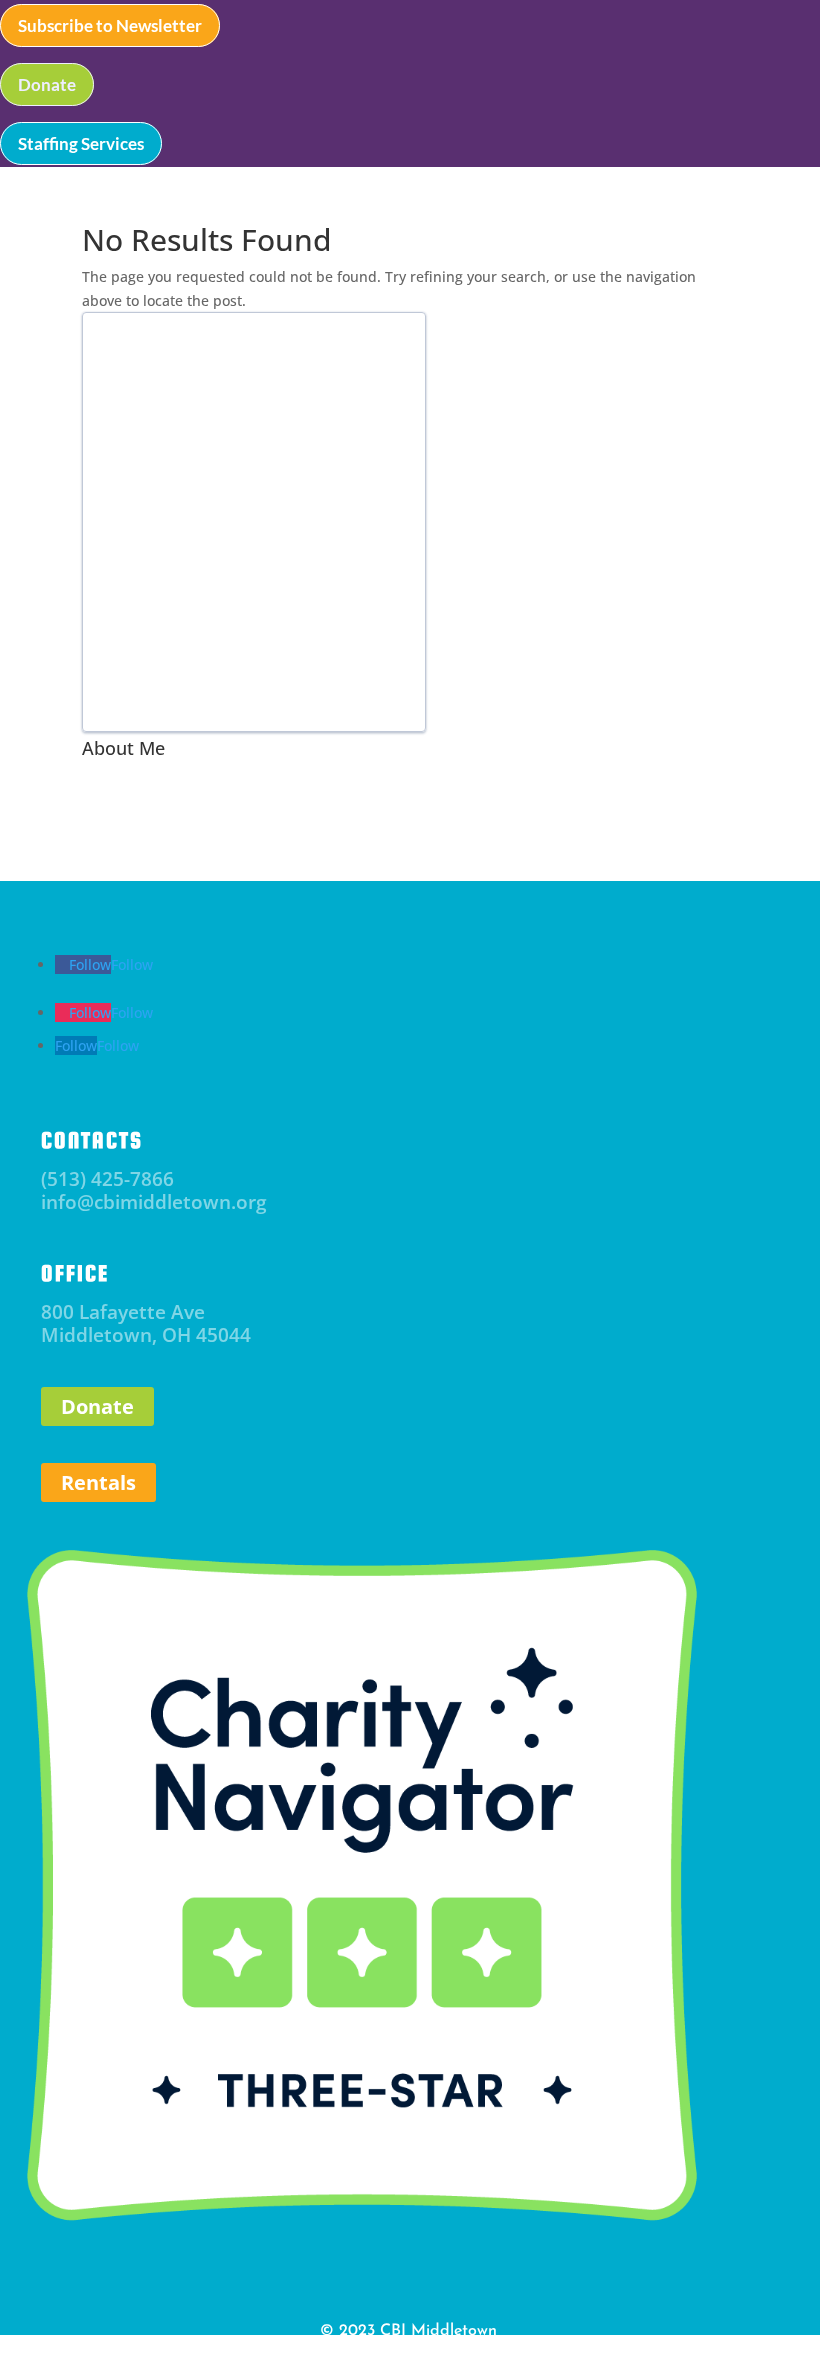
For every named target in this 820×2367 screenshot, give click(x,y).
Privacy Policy (346, 2352)
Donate (47, 84)
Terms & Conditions (454, 2352)
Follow (132, 964)
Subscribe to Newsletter (110, 25)
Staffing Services (81, 143)
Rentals (98, 1482)
